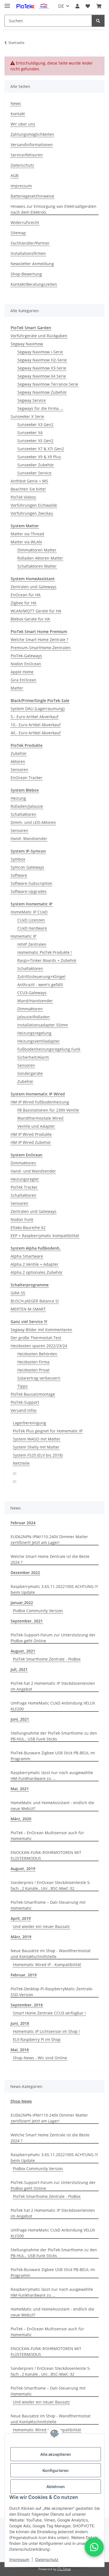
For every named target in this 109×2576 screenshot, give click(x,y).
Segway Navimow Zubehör (42, 392)
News (16, 103)
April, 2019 (21, 1918)
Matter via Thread (27, 534)
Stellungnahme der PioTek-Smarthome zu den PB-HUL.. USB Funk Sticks (54, 1736)
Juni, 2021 (20, 1719)
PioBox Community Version (38, 1611)
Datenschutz (47, 2559)
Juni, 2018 (20, 2023)
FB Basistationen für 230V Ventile (48, 1110)
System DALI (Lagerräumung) (38, 709)
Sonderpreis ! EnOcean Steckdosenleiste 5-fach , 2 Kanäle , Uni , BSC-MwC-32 (51, 1885)
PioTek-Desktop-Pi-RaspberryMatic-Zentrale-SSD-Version (52, 1992)
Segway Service (32, 400)
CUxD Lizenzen (31, 920)
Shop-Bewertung (26, 274)
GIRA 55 (18, 1293)
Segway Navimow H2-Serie (42, 360)
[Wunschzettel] (88, 6)
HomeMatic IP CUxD (29, 912)
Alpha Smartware (27, 1256)
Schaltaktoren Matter (37, 566)
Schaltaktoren (23, 814)
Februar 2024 (23, 1523)
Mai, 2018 (20, 2050)
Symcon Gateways (27, 867)
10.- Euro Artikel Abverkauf (36, 725)
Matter (17, 688)
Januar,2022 (22, 1603)
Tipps (22, 1386)
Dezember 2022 (25, 1573)
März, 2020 (21, 1819)
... (15, 1471)
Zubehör (19, 753)
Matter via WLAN (26, 542)
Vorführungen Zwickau (32, 513)
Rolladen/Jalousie (27, 806)
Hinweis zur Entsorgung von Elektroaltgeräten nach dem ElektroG (54, 209)
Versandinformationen (32, 145)
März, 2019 (21, 1937)
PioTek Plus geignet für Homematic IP (48, 1431)
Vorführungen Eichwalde (34, 505)
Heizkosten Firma (33, 1362)
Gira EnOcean (23, 680)
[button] (77, 6)
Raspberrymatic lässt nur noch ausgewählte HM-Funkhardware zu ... (52, 1775)
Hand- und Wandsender (33, 1171)
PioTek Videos (23, 497)
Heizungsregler (25, 1179)
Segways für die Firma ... (40, 408)
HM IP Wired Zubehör (31, 1142)
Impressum (19, 2559)
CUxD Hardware (32, 928)
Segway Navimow (27, 344)
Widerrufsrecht (25, 222)
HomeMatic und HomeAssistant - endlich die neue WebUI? (52, 1806)
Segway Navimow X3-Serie (42, 368)
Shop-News (21, 2101)
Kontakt (18, 114)
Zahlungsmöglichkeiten (32, 134)
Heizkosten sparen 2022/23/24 (39, 1346)
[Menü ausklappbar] (7, 3)
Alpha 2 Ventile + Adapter (35, 1264)
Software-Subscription (31, 883)
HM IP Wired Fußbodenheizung (40, 1102)
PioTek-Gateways (26, 656)
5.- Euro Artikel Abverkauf (35, 717)
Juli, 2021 (19, 1669)
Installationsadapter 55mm (43, 1025)
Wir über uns (23, 124)
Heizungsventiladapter (39, 1041)
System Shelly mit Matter (36, 1447)
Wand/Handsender (35, 1001)
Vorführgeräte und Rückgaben (39, 336)
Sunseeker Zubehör (36, 465)
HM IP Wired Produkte (31, 1134)
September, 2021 (27, 1621)
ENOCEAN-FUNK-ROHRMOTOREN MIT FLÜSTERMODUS (46, 1855)
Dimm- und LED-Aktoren (33, 822)
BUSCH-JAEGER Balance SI (35, 1301)
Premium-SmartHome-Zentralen (41, 648)
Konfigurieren (56, 2470)
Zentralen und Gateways (34, 587)
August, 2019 (23, 1869)
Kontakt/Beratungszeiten (34, 284)
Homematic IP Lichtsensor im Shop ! (46, 2031)
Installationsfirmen (28, 253)
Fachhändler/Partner (30, 243)
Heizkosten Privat (33, 1370)
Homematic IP (23, 936)
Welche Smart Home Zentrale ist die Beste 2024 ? (50, 1559)
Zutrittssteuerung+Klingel (41, 977)
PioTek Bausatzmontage (33, 1394)
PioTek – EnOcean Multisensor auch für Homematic (47, 1836)
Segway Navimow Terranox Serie (48, 384)
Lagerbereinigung (29, 1423)
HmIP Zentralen (32, 944)
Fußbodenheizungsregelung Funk (49, 1049)
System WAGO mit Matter (37, 1439)
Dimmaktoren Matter (37, 550)
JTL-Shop (64, 2569)
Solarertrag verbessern (39, 1378)
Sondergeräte (30, 1073)
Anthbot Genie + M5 (29, 481)
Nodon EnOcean (26, 664)
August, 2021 (23, 1651)
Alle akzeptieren (56, 2454)
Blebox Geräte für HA (30, 619)
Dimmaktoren (30, 1009)
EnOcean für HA (26, 595)
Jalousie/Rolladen (34, 1017)
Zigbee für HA (23, 603)
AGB (15, 175)
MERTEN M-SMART (28, 1309)
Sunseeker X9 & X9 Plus (39, 457)
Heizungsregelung (34, 1033)
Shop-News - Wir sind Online (40, 2058)
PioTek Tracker (24, 1187)
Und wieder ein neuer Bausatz (41, 1926)
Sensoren (19, 769)
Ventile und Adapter (36, 1126)
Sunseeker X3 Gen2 (35, 424)
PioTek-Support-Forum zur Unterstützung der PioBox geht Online (53, 1638)
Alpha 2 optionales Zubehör (37, 1272)
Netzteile (21, 1463)
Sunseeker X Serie (27, 416)
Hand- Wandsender (29, 838)
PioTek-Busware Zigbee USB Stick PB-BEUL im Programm (53, 1756)
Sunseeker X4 (30, 433)
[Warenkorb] (99, 6)
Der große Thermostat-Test (36, 1338)
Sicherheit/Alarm (33, 1057)
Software (19, 875)
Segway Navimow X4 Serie (42, 376)
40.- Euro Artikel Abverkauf (36, 733)
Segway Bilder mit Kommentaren (41, 1330)
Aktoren (18, 761)
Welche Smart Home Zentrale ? (39, 640)
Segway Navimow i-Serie (40, 352)
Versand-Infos (24, 1410)
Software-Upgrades (29, 891)
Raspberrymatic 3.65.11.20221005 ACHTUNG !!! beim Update (54, 1589)
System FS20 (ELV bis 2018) (38, 1455)
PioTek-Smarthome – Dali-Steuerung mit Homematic (48, 1905)
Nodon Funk (22, 1219)
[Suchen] (98, 21)
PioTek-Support (25, 1402)
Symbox (18, 859)
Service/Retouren (27, 155)
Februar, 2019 (24, 1975)
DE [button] (61, 6)
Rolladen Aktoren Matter (40, 558)
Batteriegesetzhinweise (32, 196)
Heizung (18, 798)
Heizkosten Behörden (37, 1354)
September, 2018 (27, 2005)
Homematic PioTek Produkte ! (45, 952)
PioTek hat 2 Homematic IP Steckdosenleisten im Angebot (53, 1686)
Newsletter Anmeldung (32, 264)
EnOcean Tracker (27, 778)
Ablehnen (56, 2487)
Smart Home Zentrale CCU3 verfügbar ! (49, 2013)
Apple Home (22, 672)
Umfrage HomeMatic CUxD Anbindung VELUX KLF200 (53, 1706)
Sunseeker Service (34, 473)
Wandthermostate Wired (40, 1118)
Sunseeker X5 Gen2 (35, 441)
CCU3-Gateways (32, 993)
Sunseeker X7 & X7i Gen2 (41, 449)
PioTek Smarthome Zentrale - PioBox (47, 1659)
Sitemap (18, 233)
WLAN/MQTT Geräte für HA (36, 611)
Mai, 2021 (20, 1789)
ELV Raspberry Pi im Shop (37, 2039)
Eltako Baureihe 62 (28, 1227)
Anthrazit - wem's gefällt (40, 985)
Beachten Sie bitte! (28, 489)
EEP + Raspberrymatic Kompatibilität (45, 1236)
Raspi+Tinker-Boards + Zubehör (47, 960)
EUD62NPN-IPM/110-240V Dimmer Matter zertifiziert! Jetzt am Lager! (49, 1540)
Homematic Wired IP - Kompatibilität (47, 1965)
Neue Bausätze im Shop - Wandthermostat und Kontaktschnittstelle (51, 1954)
